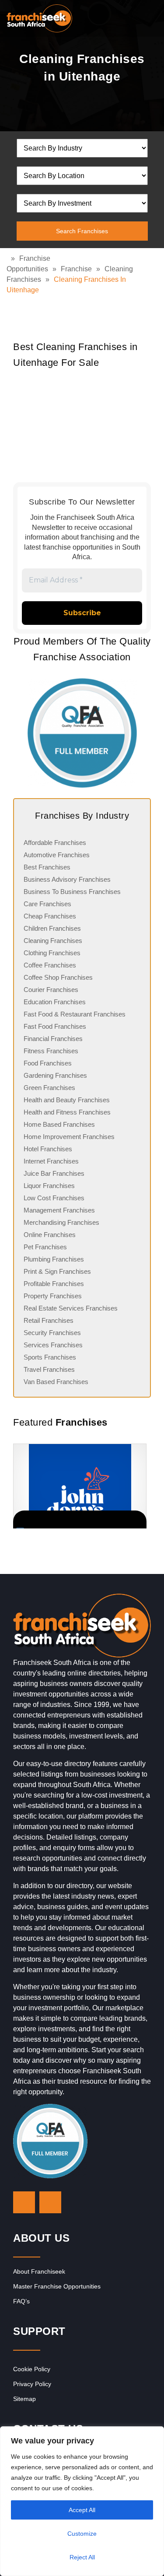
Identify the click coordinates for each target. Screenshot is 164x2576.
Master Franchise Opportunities (57, 2286)
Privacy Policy (32, 2384)
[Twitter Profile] (24, 2202)
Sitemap (24, 2399)
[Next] (140, 1486)
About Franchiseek (39, 2271)
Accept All (82, 2510)
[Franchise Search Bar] (129, 16)
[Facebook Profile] (50, 2202)
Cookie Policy (32, 2369)
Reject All (82, 2557)
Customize (82, 2534)
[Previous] (24, 1486)
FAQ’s (21, 2301)
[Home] (9, 258)
